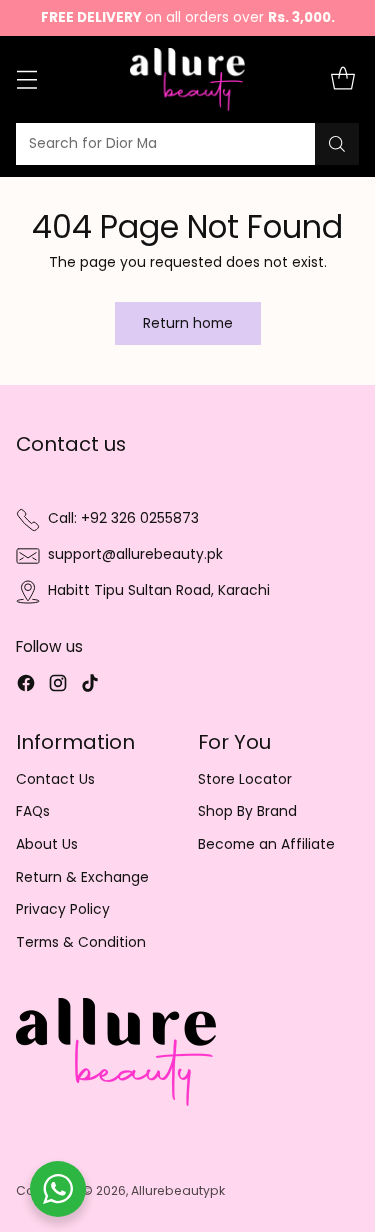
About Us (47, 844)
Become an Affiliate (266, 844)
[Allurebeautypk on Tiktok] (90, 686)
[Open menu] (26, 79)
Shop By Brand (247, 811)
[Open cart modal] (342, 79)
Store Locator (245, 779)
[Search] (337, 144)
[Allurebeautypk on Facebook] (26, 686)
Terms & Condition (81, 942)
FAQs (33, 811)
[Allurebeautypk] (187, 79)
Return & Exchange (82, 877)
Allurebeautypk (178, 1190)
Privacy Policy (63, 909)
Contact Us (55, 779)
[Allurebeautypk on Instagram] (58, 686)
